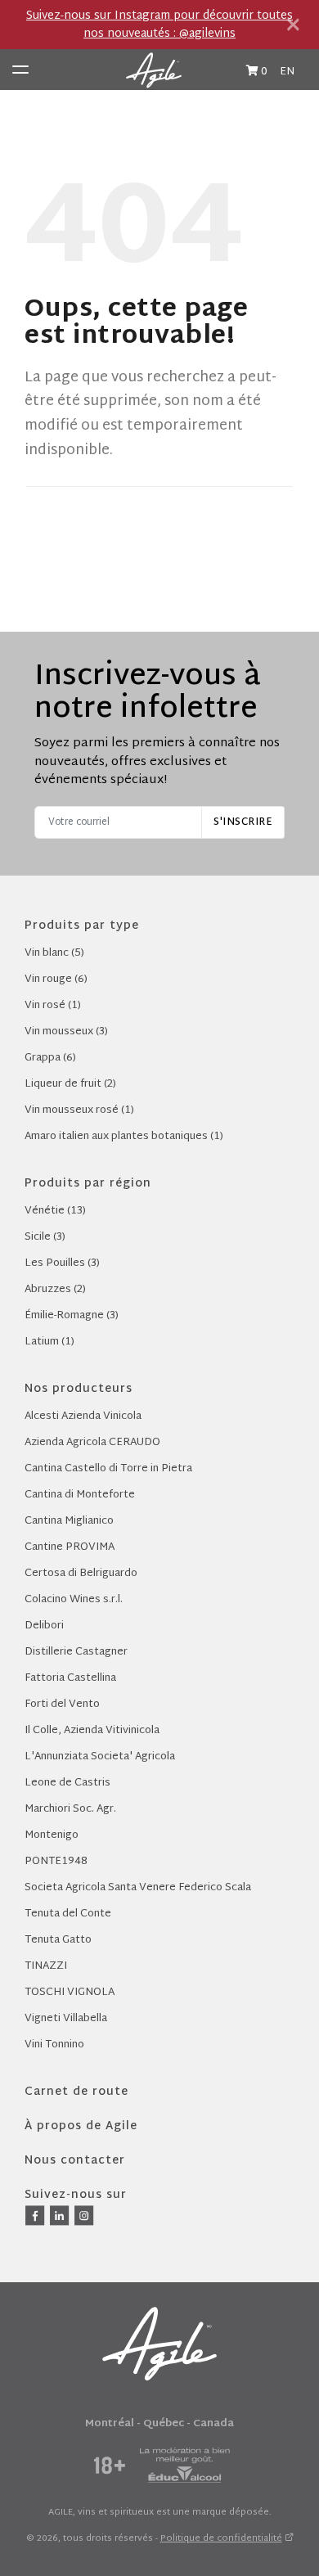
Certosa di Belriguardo (81, 1574)
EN (287, 72)
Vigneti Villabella (66, 2019)
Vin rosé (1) (53, 1006)
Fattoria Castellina (70, 1678)
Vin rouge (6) (56, 980)
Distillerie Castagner (76, 1652)
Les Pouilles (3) (62, 1263)
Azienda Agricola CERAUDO (92, 1443)
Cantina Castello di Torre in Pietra (108, 1469)
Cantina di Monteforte (80, 1495)
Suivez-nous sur (76, 2195)
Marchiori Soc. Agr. (70, 1809)
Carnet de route (76, 2092)
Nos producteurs (79, 1389)
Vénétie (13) (55, 1211)
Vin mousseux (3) (66, 1032)
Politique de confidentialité (221, 2538)
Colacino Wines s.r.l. (74, 1600)
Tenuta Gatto (58, 1940)
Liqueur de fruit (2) (70, 1084)
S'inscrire (243, 822)
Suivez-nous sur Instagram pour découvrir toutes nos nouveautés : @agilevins (159, 25)
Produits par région (88, 1184)
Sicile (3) (45, 1237)
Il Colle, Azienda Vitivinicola (92, 1731)
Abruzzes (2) (55, 1290)
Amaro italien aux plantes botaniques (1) (124, 1137)
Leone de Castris (67, 1783)
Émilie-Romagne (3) (72, 1316)
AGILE (61, 2512)
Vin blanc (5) (54, 953)
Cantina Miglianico (69, 1521)
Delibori (44, 1626)
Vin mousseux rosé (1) (79, 1110)
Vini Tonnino (54, 2045)
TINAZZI (46, 1966)
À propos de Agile (81, 2126)
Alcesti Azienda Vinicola (83, 1416)
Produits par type (82, 926)
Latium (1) (49, 1342)
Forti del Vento (62, 1705)
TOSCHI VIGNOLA (70, 1993)
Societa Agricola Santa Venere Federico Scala (138, 1888)
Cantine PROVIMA (70, 1547)
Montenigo (52, 1835)
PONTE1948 (56, 1862)
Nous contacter (75, 2161)
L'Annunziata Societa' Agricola (100, 1757)
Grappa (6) (50, 1058)
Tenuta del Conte (68, 1914)
